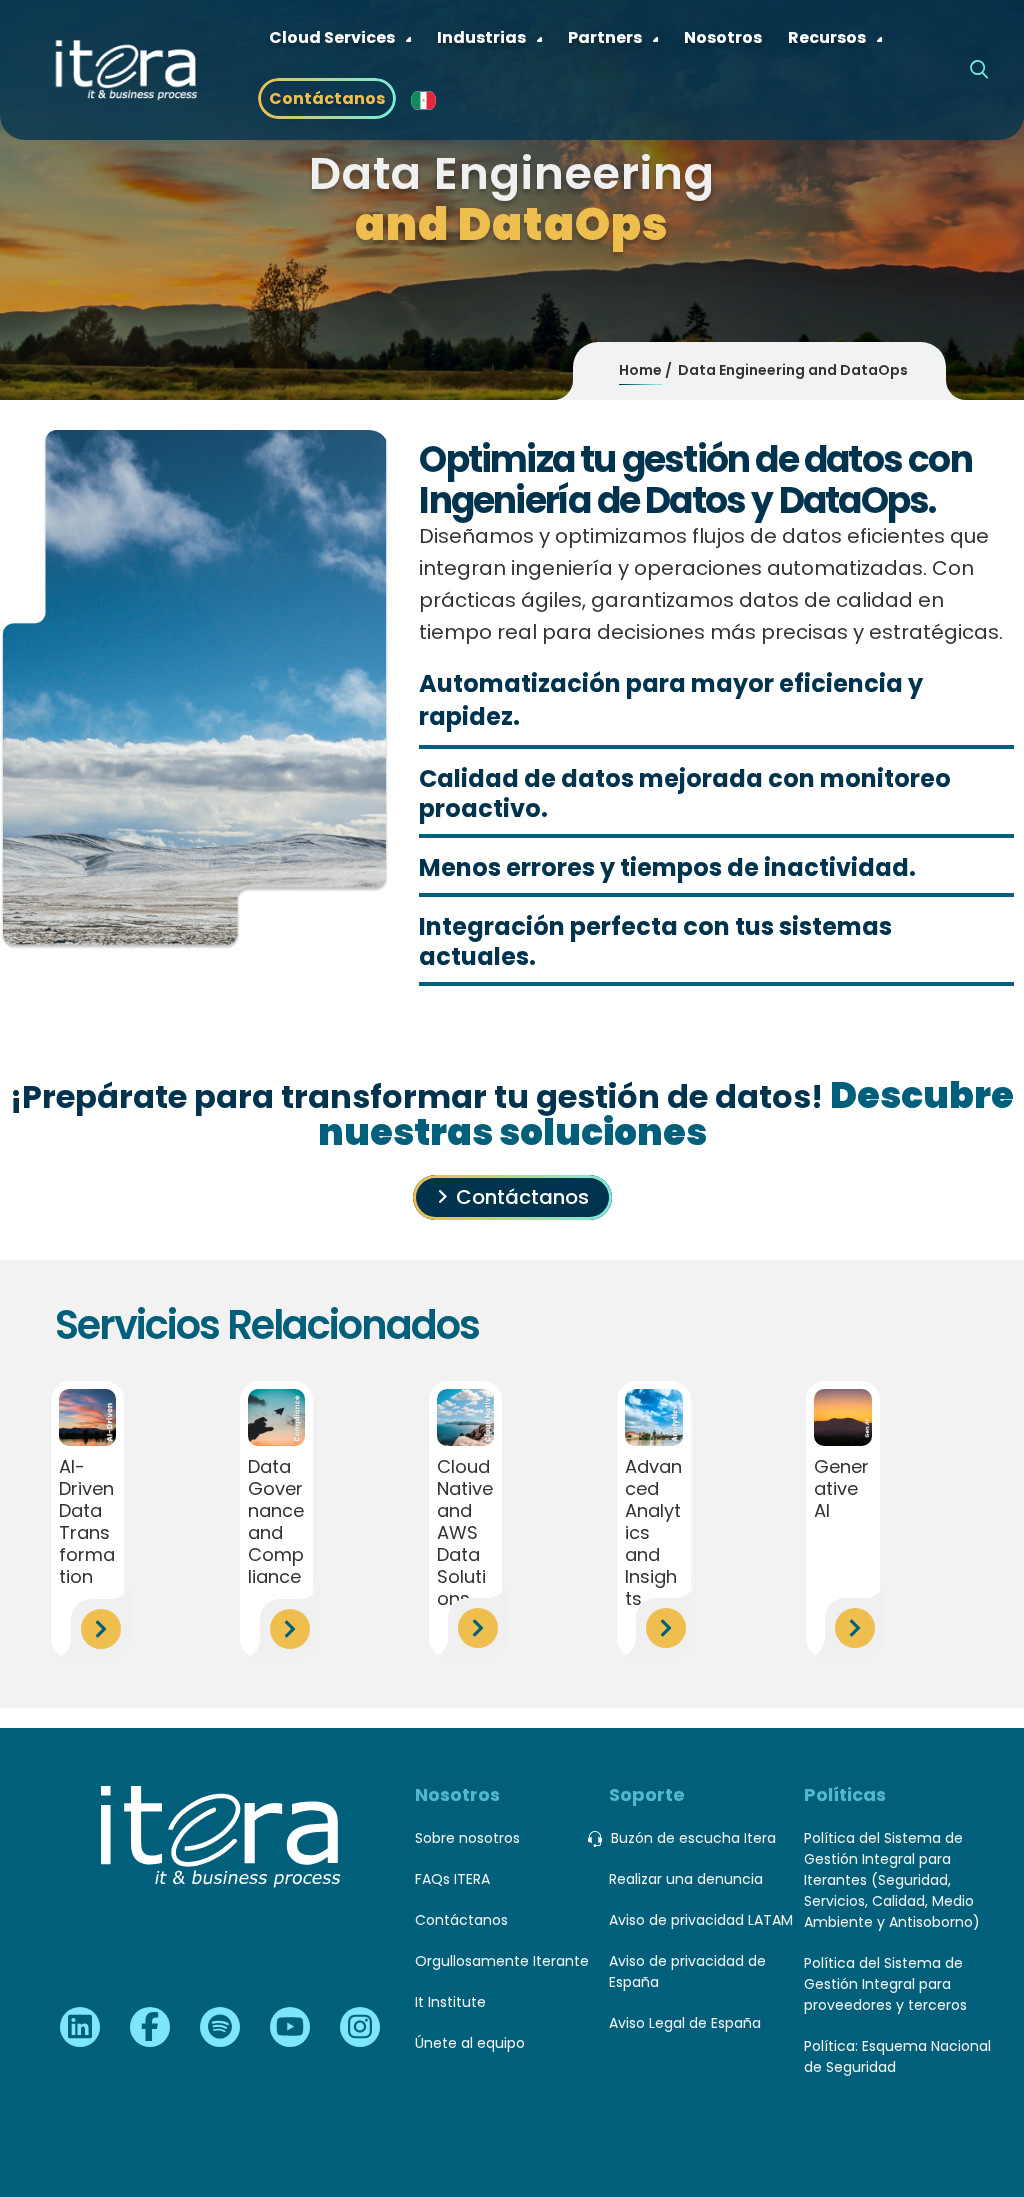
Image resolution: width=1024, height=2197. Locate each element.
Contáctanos (522, 1197)
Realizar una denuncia (686, 1879)
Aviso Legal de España (685, 2023)
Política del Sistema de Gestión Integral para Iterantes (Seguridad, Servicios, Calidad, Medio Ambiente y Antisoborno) (892, 1880)
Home (640, 370)
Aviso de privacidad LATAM (701, 1920)
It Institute (450, 2002)
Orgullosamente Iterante (502, 1961)
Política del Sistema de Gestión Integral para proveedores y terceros (885, 1984)
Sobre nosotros (467, 1838)
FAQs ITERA (452, 1879)
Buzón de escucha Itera (693, 1838)
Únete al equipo (470, 2043)
